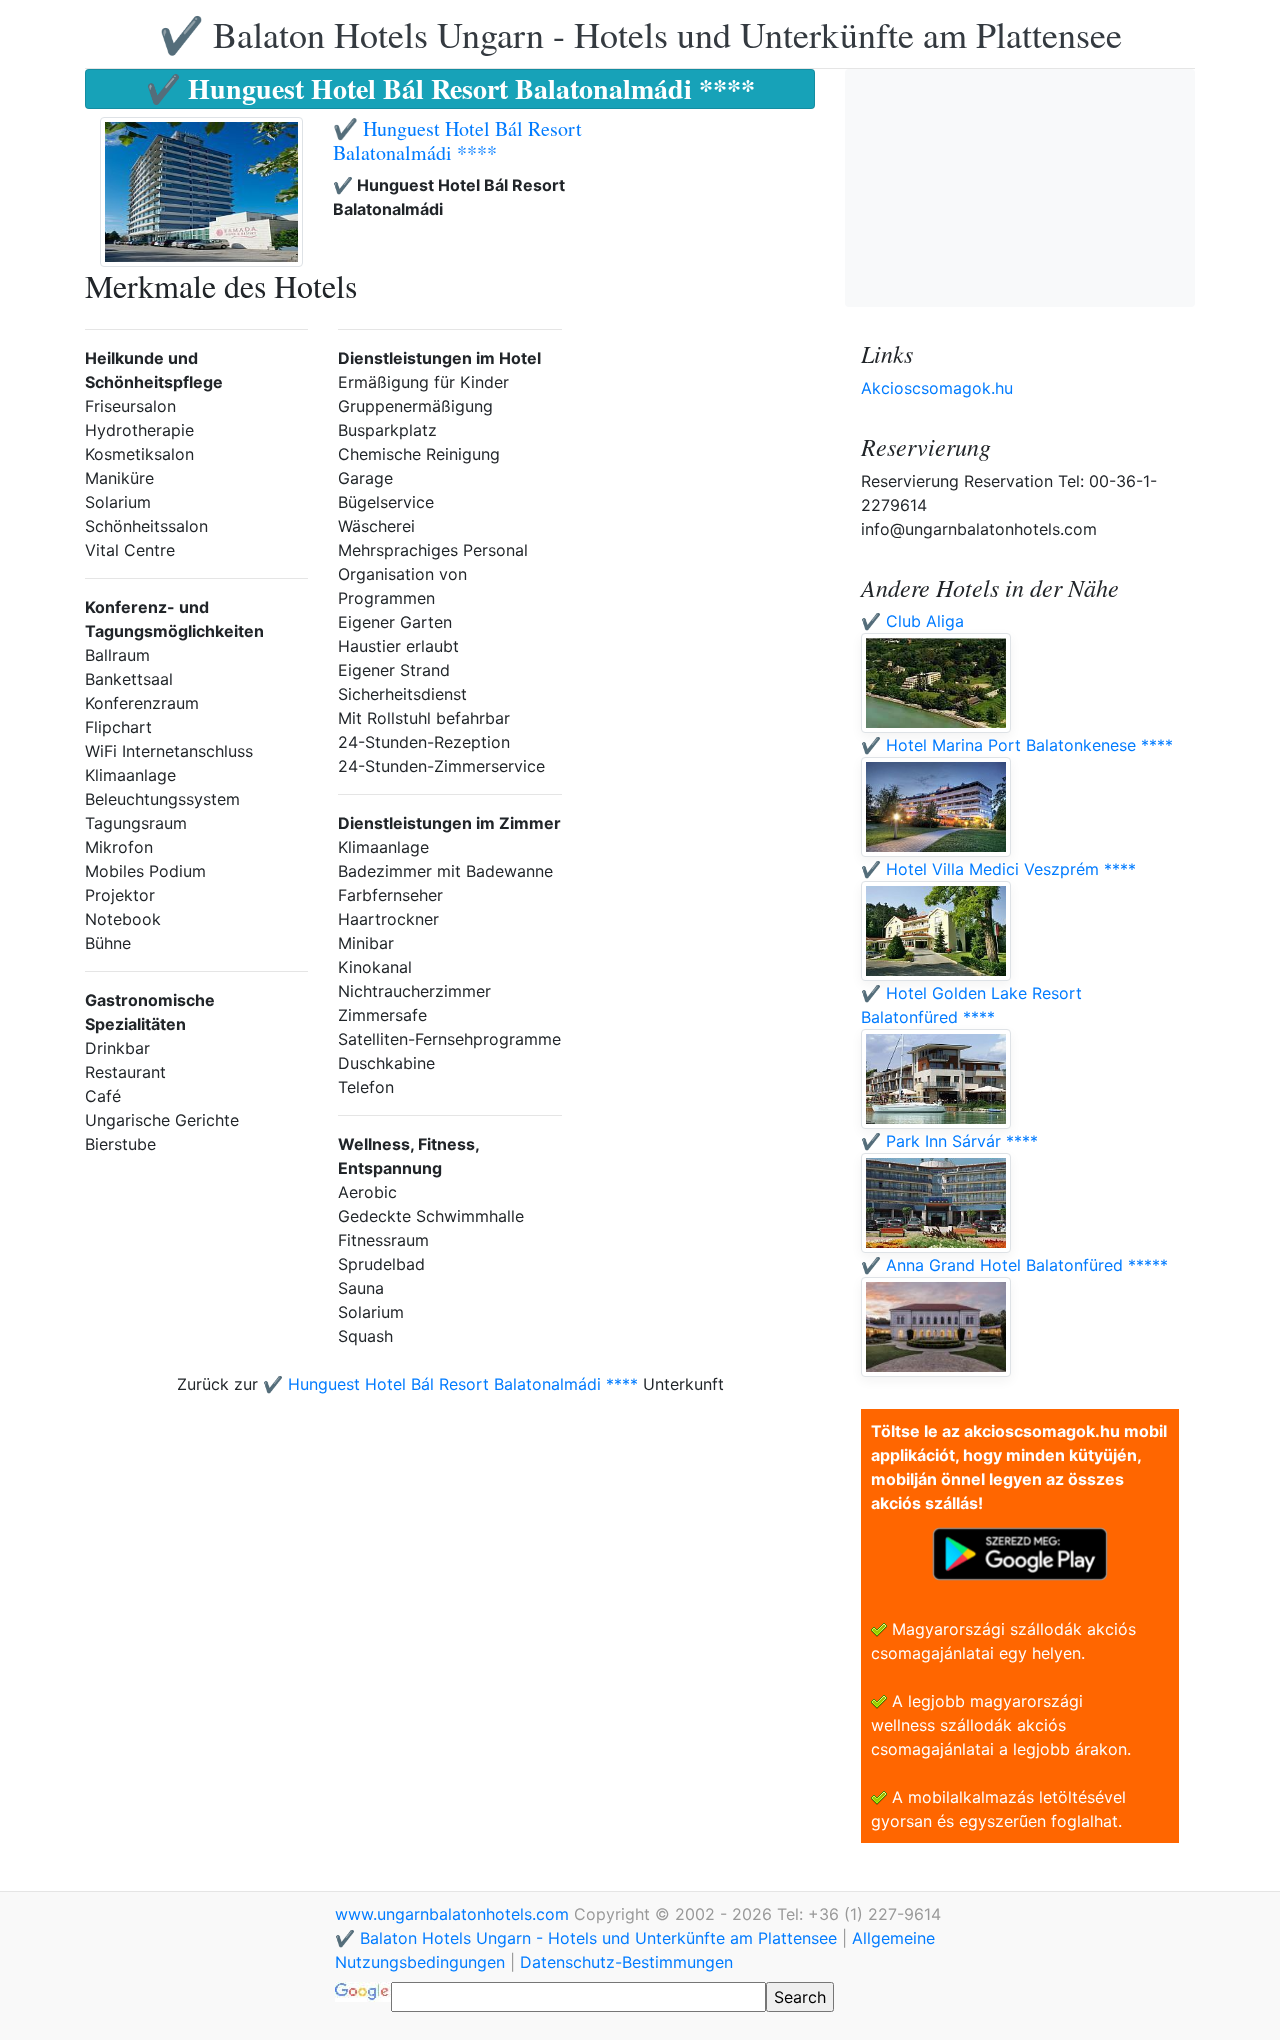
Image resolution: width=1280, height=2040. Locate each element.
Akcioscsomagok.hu (937, 388)
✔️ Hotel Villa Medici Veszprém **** (998, 869)
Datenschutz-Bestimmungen (626, 1962)
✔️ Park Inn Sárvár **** (949, 1141)
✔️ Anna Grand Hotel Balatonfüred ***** (1014, 1265)
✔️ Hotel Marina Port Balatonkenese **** (1017, 745)
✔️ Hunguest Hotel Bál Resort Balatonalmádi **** (457, 140)
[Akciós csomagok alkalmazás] (1020, 1552)
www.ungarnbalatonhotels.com (454, 1914)
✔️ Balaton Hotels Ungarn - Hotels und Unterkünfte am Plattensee (640, 34)
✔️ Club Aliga (912, 621)
